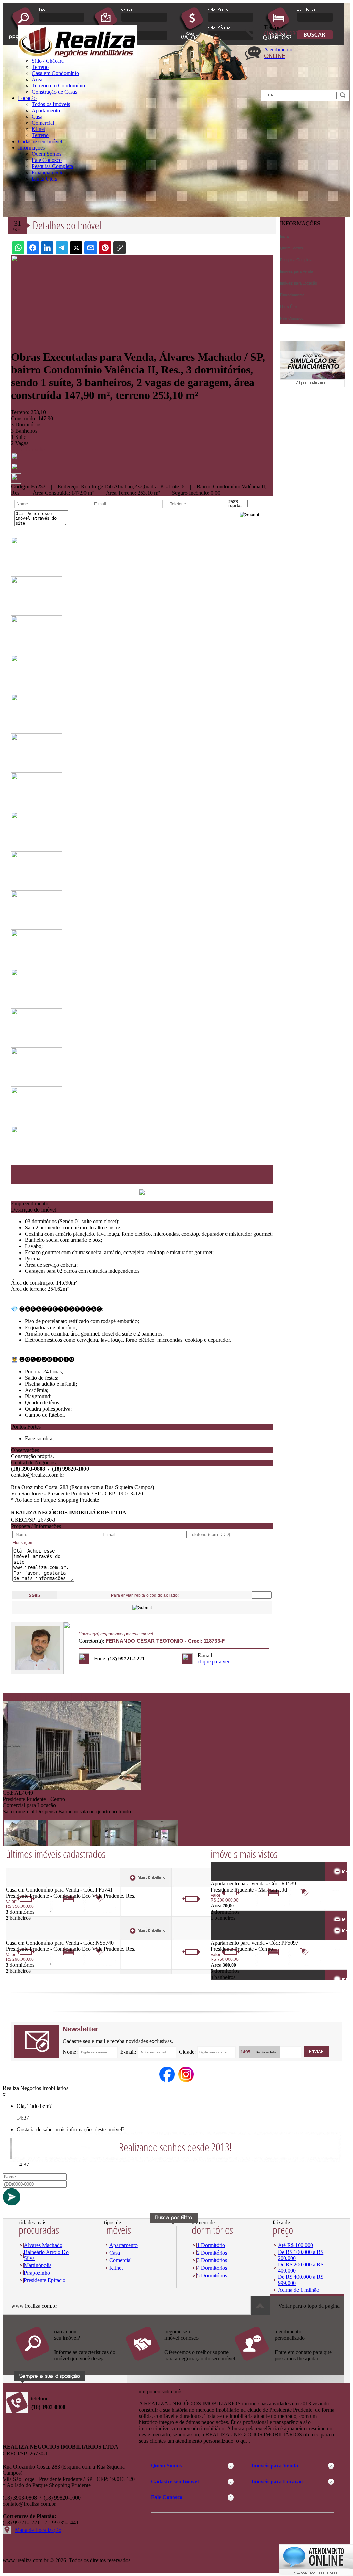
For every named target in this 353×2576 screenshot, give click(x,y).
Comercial (43, 123)
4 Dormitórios (212, 2268)
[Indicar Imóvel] (16, 471)
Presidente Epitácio (45, 2280)
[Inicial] (77, 56)
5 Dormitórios (212, 2275)
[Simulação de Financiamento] (312, 385)
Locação (27, 98)
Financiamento (48, 172)
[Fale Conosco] (70, 2364)
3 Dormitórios (212, 2260)
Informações (31, 148)
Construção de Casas (54, 92)
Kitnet (38, 129)
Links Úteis (44, 179)
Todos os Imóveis (51, 104)
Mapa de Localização (38, 2530)
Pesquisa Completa (52, 166)
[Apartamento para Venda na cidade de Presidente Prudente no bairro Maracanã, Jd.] (236, 1879)
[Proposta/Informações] (16, 482)
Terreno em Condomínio (58, 86)
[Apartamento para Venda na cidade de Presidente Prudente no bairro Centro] (236, 1938)
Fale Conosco (47, 160)
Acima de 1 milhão (299, 2290)
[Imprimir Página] (16, 461)
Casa (37, 117)
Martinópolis (38, 2265)
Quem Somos (47, 154)
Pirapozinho (37, 2273)
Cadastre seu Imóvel (40, 141)
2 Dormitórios (212, 2253)
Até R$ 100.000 (295, 2245)
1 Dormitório (211, 2245)
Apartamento (46, 110)
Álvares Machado (43, 2245)
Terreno (40, 135)
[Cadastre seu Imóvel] (180, 2364)
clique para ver (214, 1662)
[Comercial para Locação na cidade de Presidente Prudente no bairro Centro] (72, 1788)
